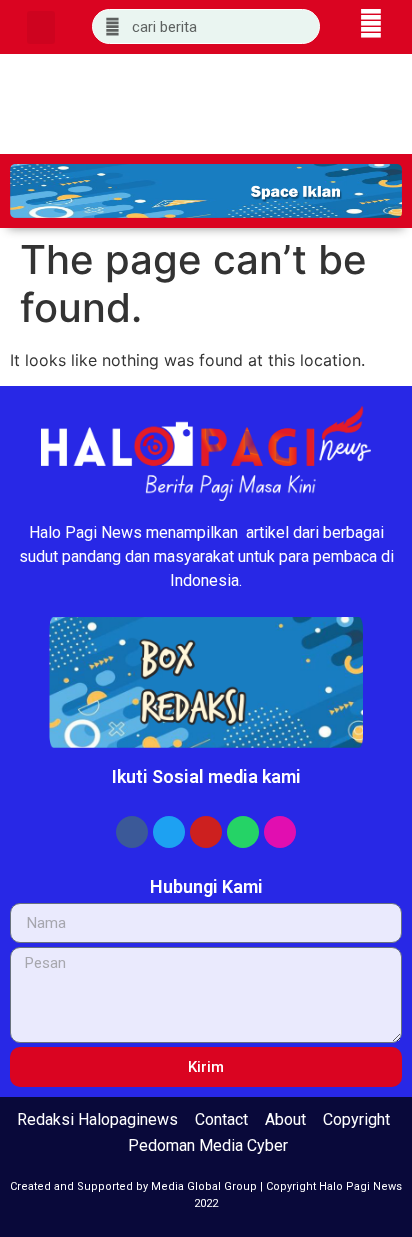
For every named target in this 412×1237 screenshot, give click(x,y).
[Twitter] (169, 832)
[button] (41, 27)
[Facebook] (132, 832)
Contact (221, 1119)
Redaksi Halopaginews (97, 1119)
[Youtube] (206, 832)
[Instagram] (280, 832)
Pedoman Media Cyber (208, 1145)
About (285, 1119)
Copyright (356, 1119)
